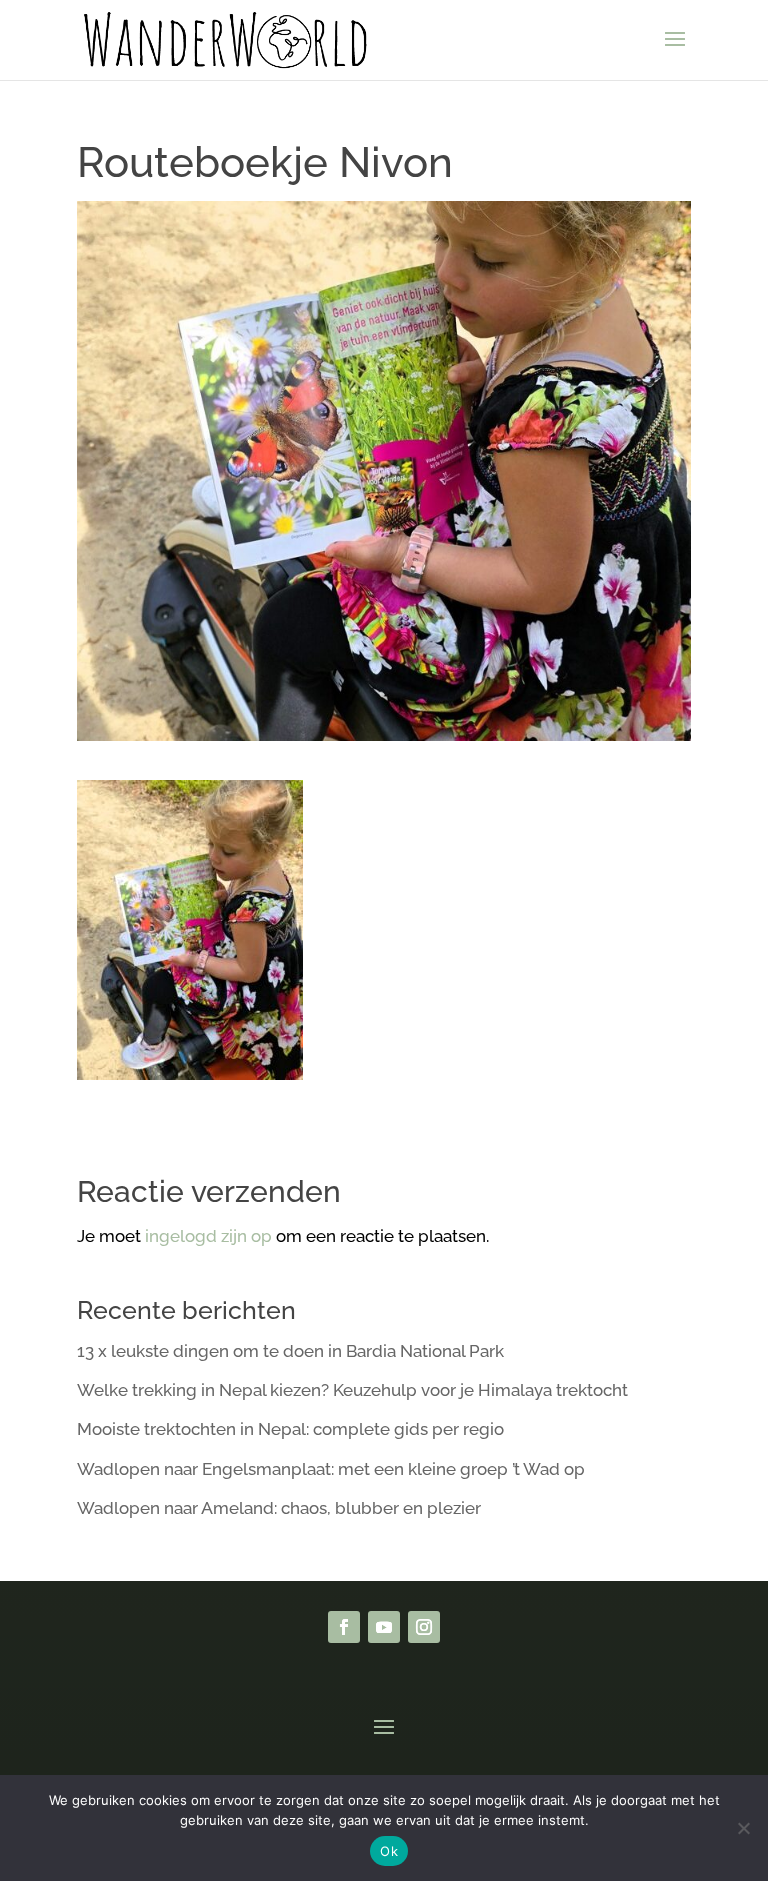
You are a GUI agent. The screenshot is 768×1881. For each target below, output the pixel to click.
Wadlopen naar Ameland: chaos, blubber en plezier (279, 1508)
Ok (389, 1851)
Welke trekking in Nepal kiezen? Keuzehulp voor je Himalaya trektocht (352, 1390)
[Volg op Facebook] (344, 1627)
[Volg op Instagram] (424, 1627)
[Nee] (743, 1828)
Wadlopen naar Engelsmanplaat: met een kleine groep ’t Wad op (331, 1469)
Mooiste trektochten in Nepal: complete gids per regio (290, 1429)
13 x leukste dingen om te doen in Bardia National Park (290, 1351)
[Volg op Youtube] (384, 1627)
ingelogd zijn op (208, 1236)
